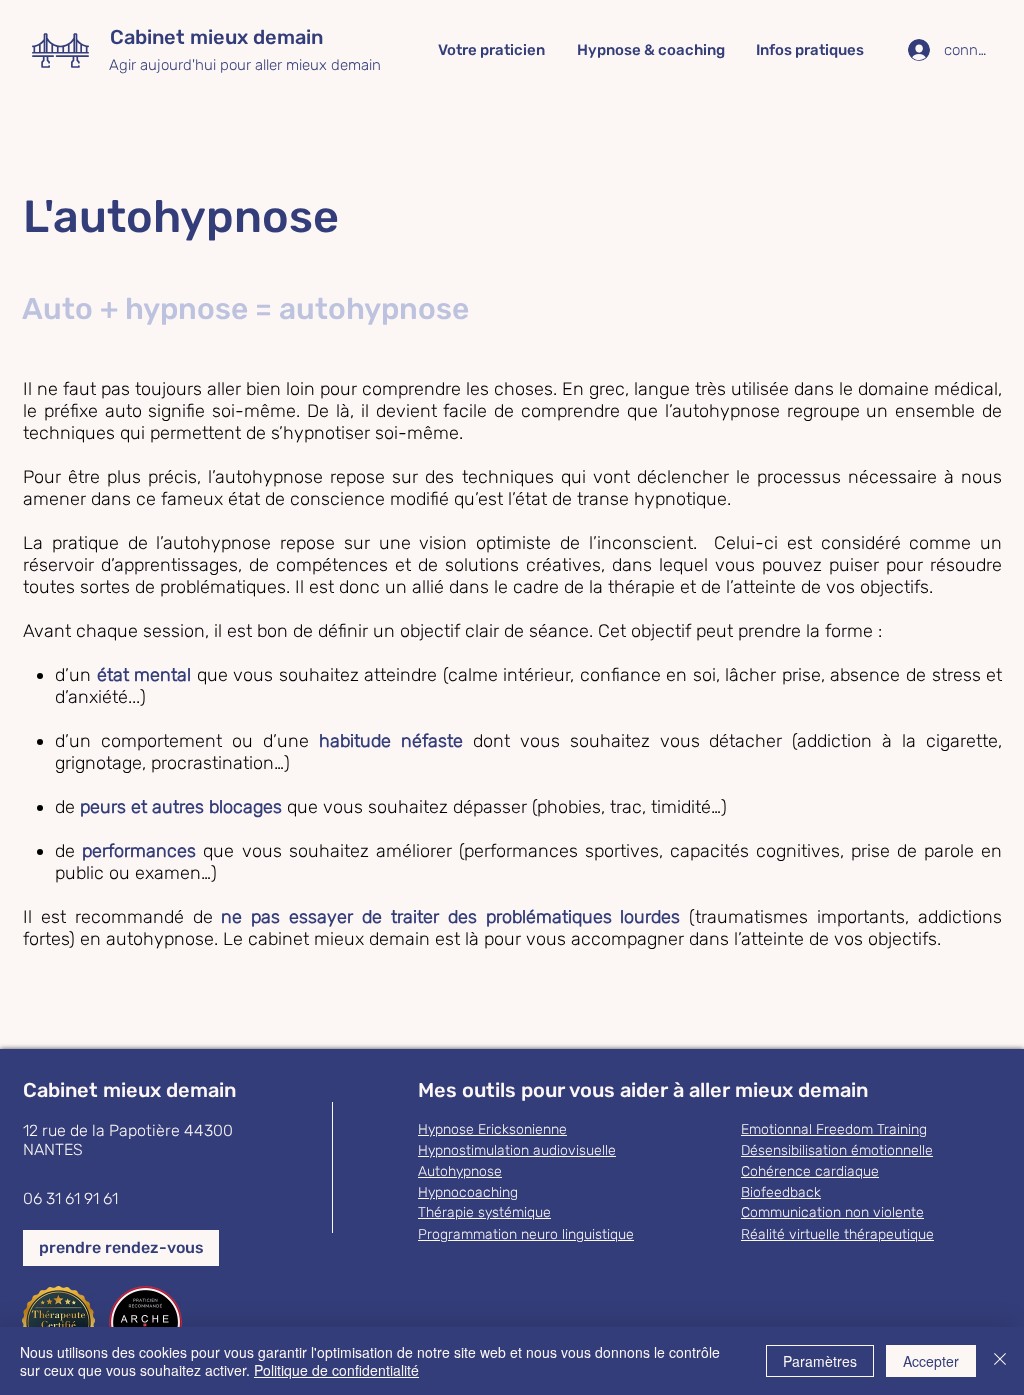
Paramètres (820, 1361)
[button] (491, 50)
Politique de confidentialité (336, 1370)
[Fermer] (1000, 1361)
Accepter (931, 1361)
